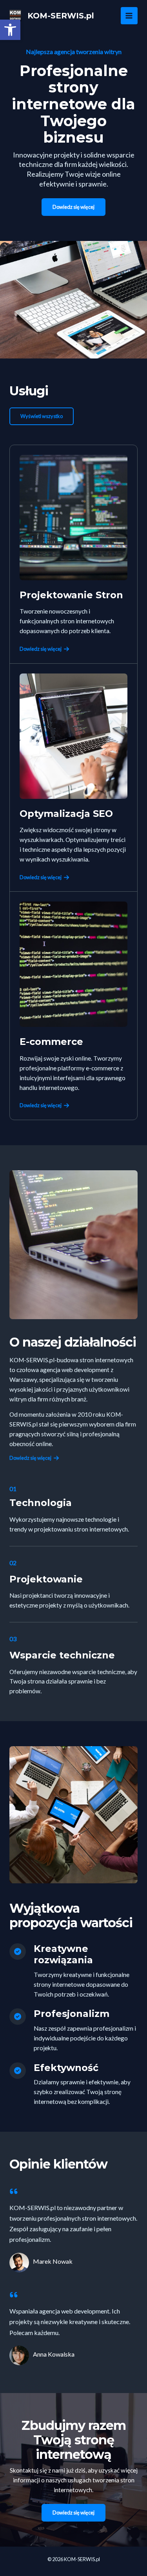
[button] (10, 30)
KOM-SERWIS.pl (61, 16)
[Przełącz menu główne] (129, 15)
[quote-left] (14, 2191)
